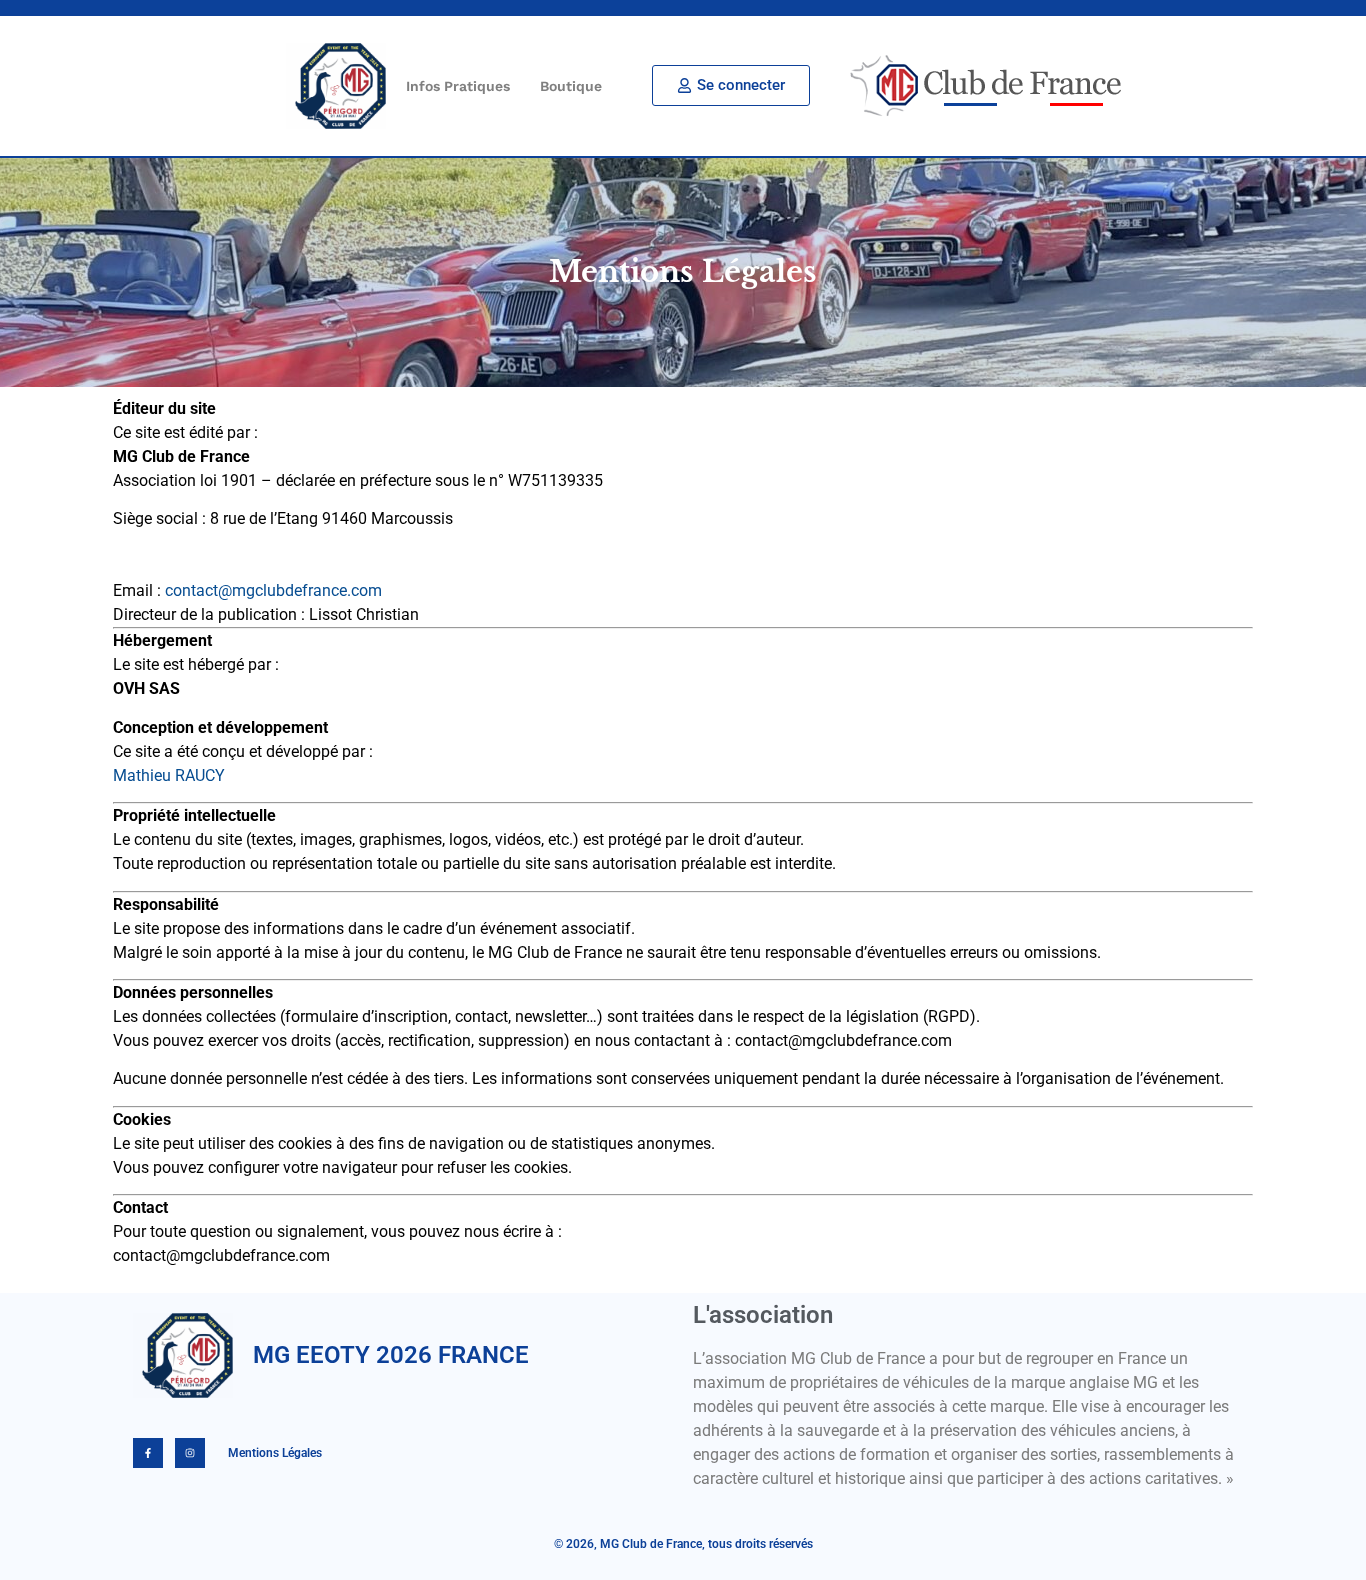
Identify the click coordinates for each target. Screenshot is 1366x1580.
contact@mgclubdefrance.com (273, 590)
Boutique (571, 86)
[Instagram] (190, 1453)
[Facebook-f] (148, 1453)
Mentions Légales (273, 1453)
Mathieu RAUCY (169, 775)
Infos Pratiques (458, 86)
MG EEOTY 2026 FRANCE (391, 1355)
